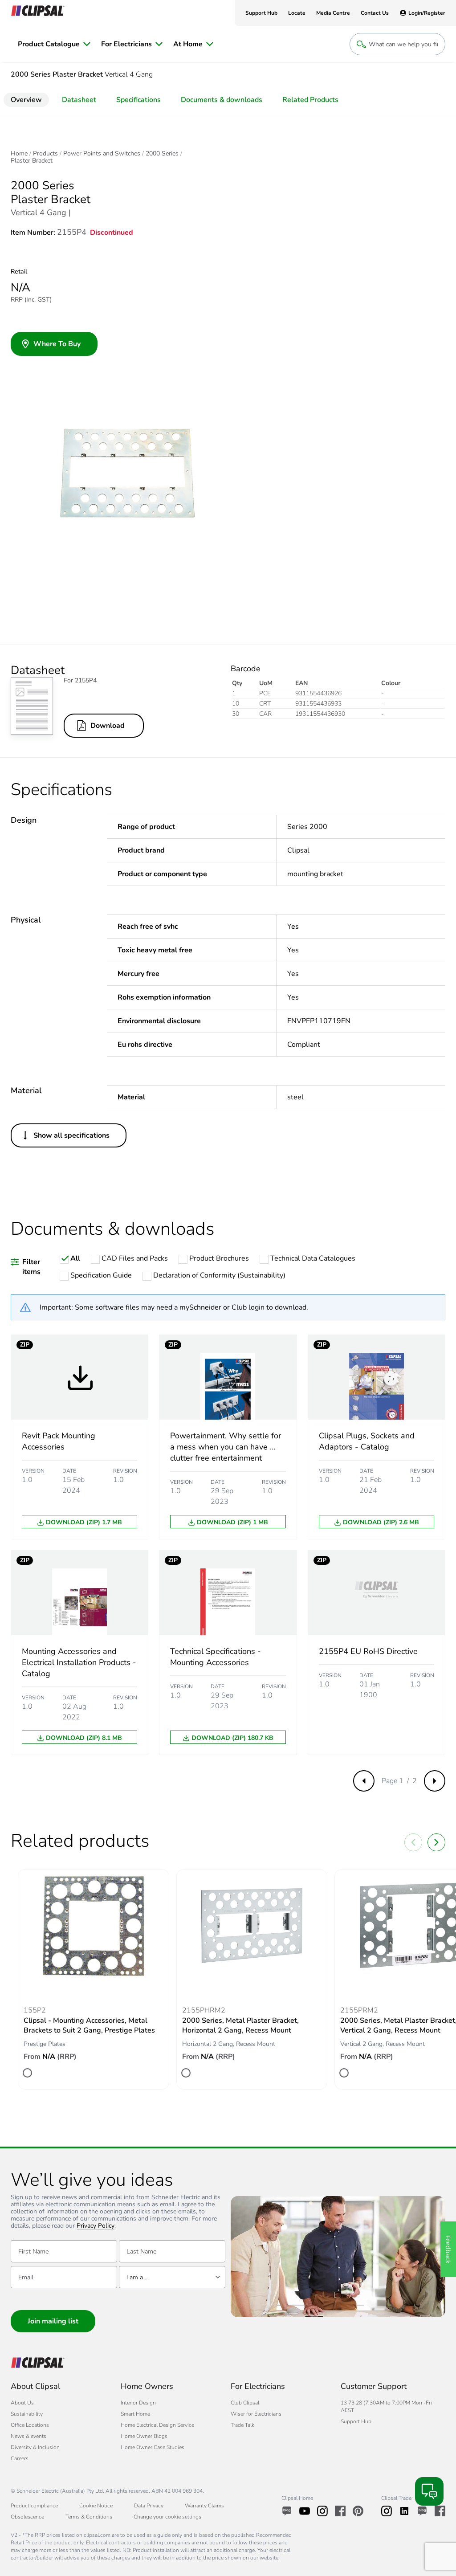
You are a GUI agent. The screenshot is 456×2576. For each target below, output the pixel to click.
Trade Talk (242, 2425)
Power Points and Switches (102, 154)
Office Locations (30, 2425)
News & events (28, 2436)
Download (108, 726)
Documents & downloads (222, 100)
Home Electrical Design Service (157, 2425)
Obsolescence (27, 2517)
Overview (26, 100)
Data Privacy (149, 2506)
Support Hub (356, 2421)
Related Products (310, 100)
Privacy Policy (96, 2226)
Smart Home (135, 2414)
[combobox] (172, 2277)
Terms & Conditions (89, 2517)
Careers (20, 2458)
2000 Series (162, 154)
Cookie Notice (96, 2506)
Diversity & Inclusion (35, 2447)
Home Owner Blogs (144, 2436)
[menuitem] (54, 44)
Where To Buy (57, 344)
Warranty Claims (204, 2506)
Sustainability (27, 2414)
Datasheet (79, 100)
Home (19, 154)
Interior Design (138, 2403)
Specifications (138, 100)
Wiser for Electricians (256, 2414)
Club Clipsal (245, 2403)
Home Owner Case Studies (153, 2447)
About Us (22, 2403)
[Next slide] (436, 1842)
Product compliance (34, 2506)
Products (45, 154)
